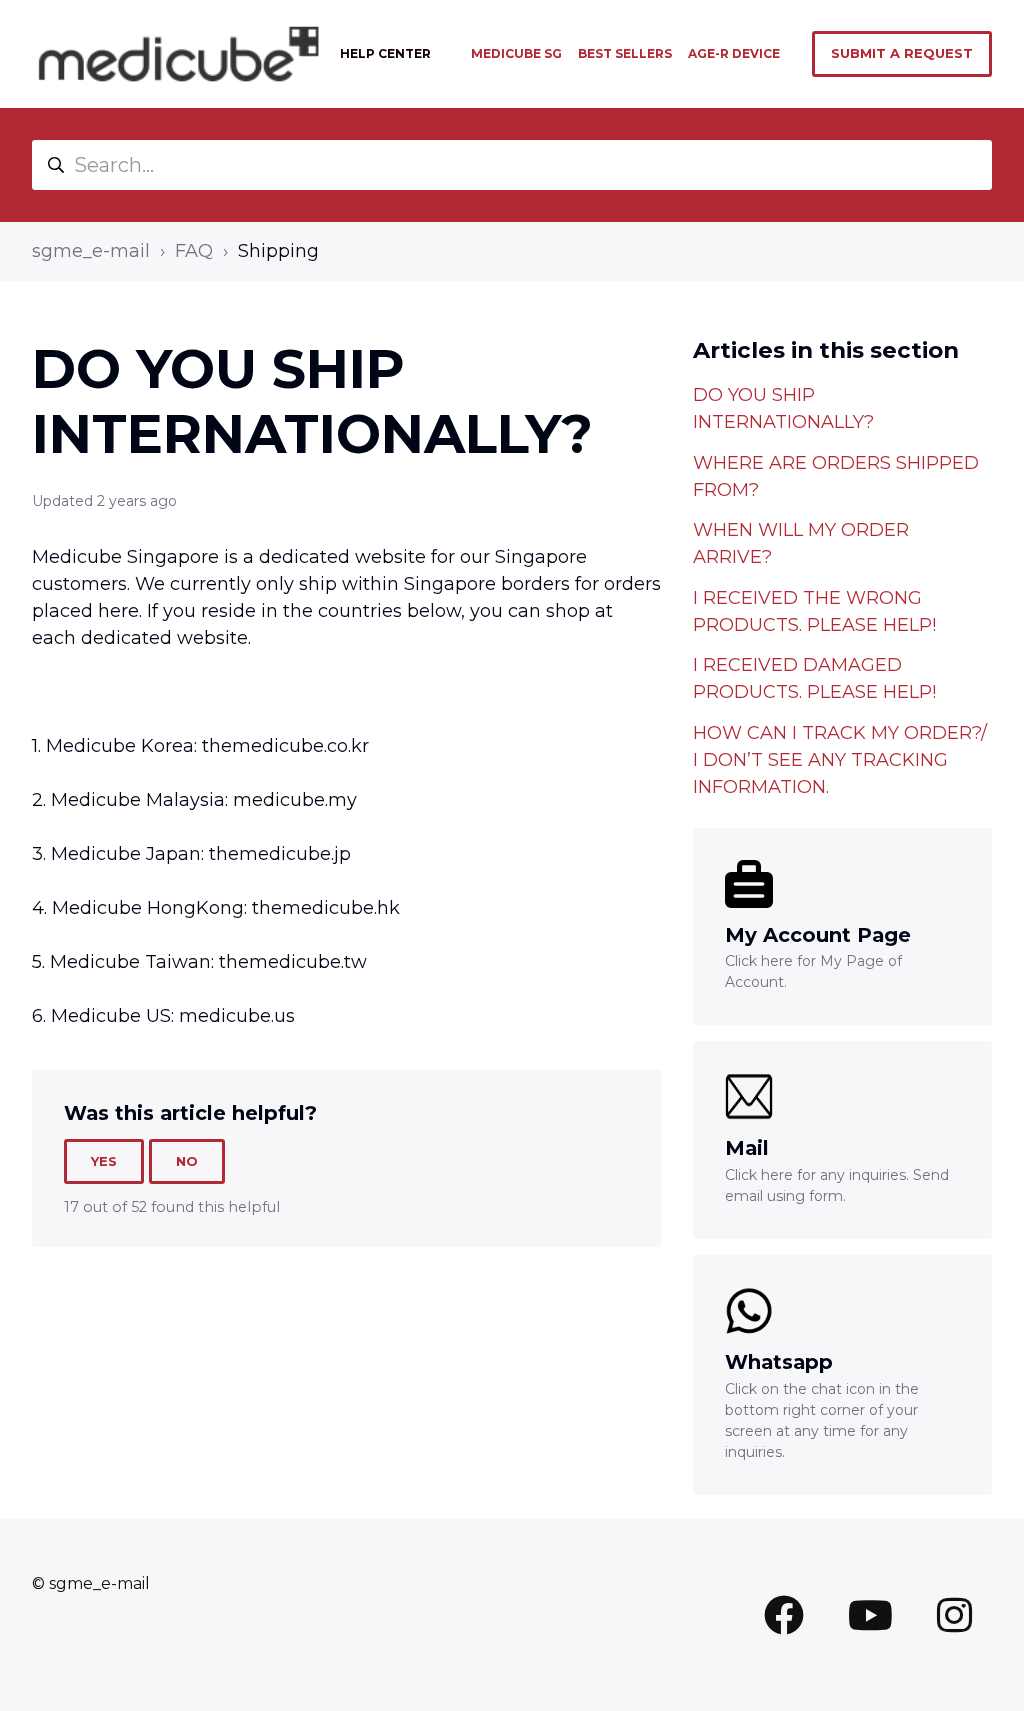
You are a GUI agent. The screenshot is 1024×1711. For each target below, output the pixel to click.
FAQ (194, 251)
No (187, 1161)
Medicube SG (516, 53)
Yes (104, 1161)
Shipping (278, 251)
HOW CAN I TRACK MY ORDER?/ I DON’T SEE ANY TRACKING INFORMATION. (840, 760)
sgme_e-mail (91, 251)
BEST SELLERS (625, 53)
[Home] (178, 54)
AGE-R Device (734, 53)
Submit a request (902, 53)
